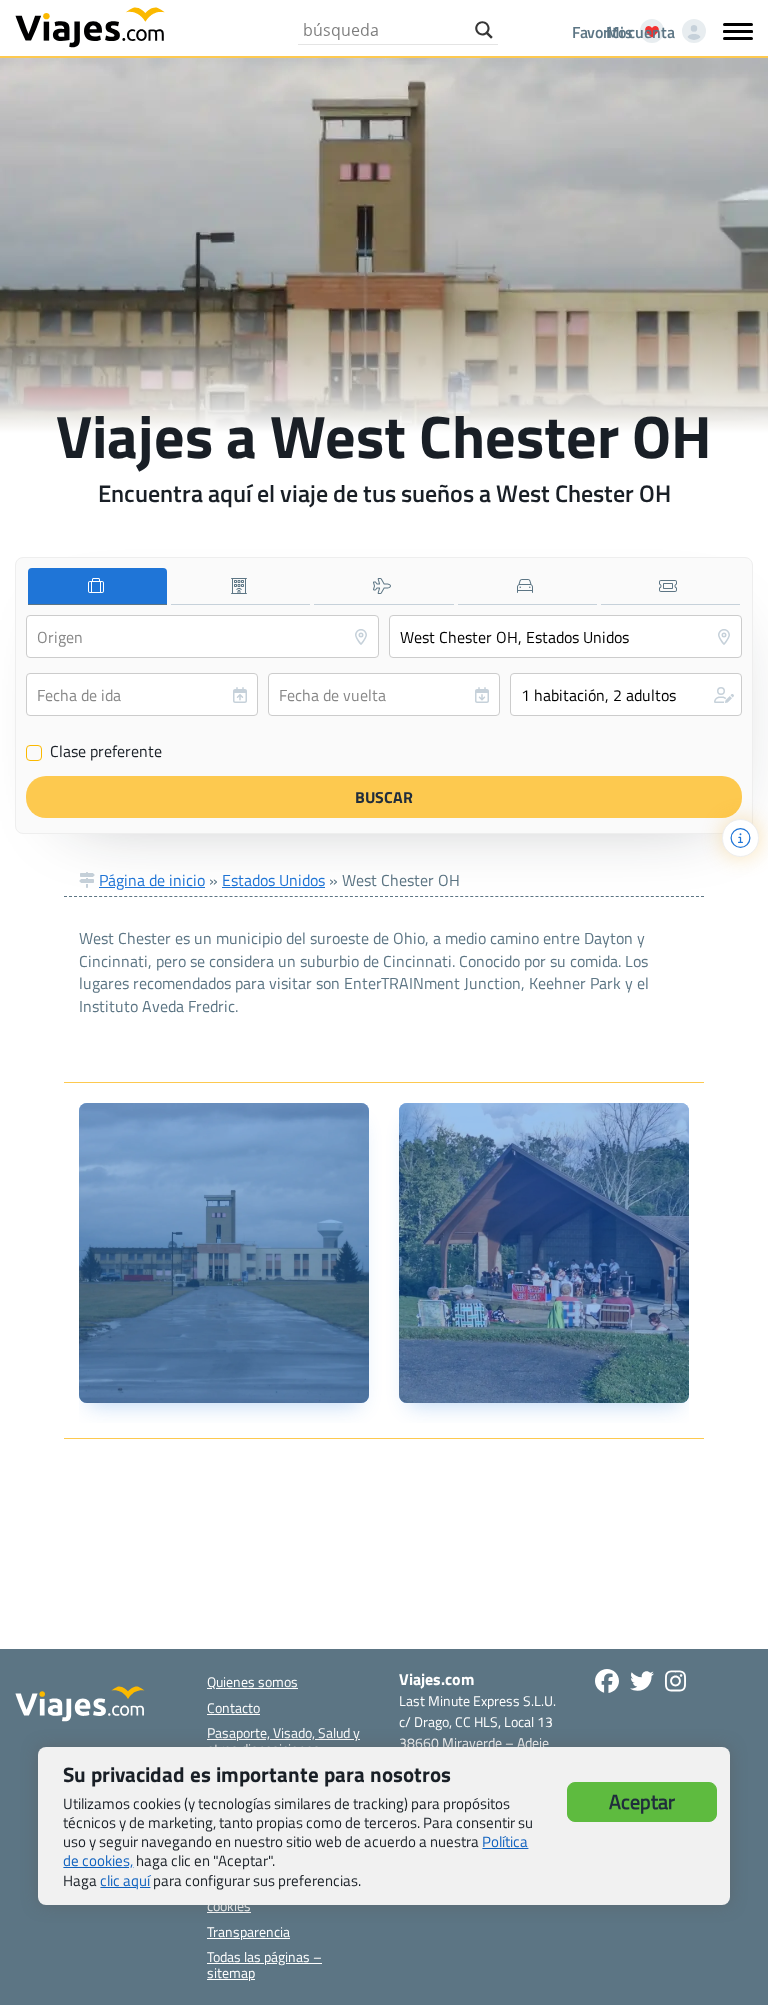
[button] (626, 694)
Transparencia (248, 1931)
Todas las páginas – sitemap (264, 1964)
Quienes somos (252, 1681)
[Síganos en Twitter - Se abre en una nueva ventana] (642, 1681)
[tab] (97, 586)
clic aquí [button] (125, 1880)
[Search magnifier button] (484, 30)
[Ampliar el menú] (738, 31)
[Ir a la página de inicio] (90, 26)
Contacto (233, 1707)
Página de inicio (152, 880)
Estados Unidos (273, 880)
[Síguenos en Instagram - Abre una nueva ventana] (675, 1681)
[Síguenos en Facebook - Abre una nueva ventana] (607, 1681)
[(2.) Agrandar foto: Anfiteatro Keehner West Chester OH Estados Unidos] (544, 1253)
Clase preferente (94, 752)
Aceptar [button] (642, 1801)
